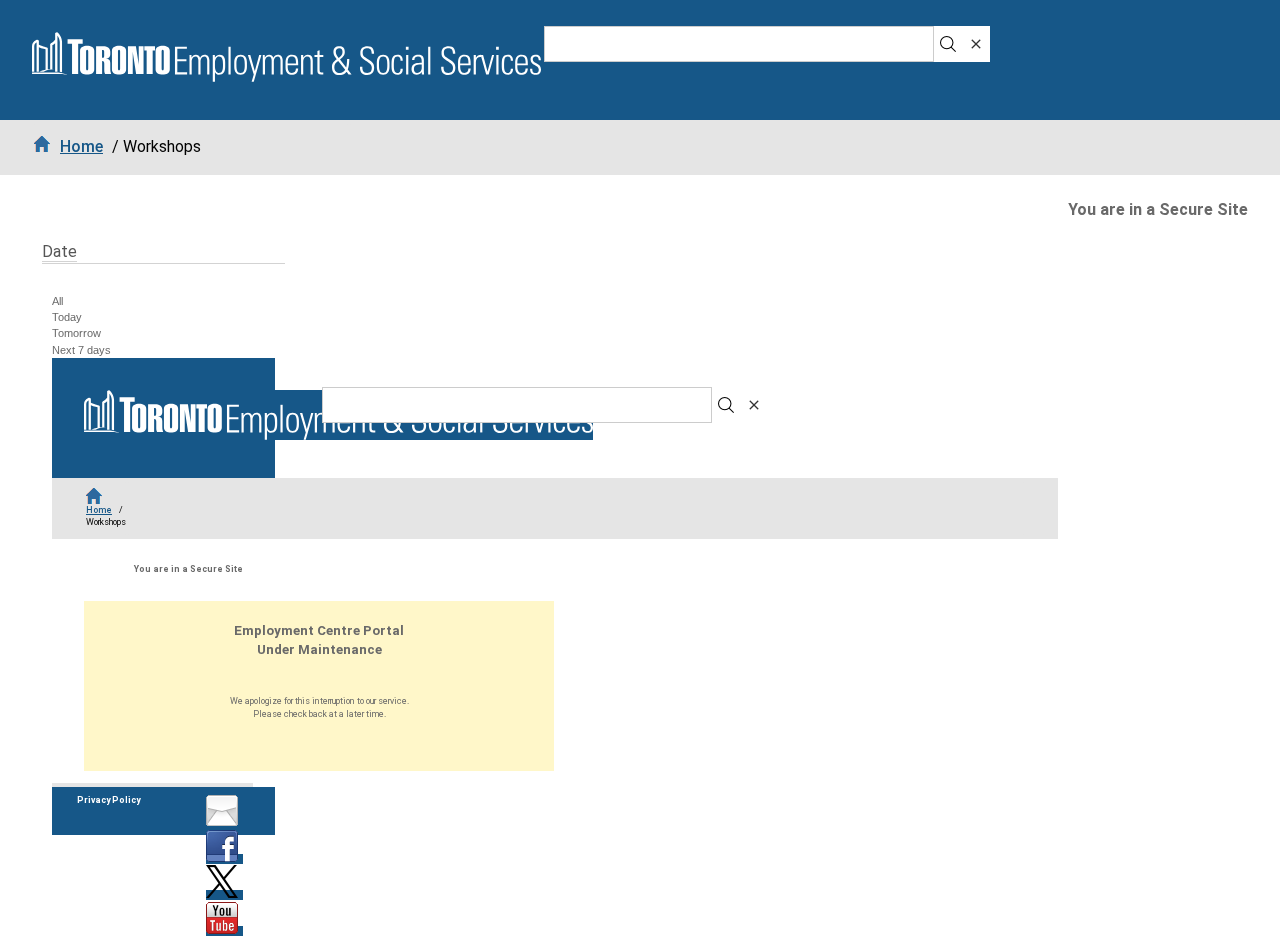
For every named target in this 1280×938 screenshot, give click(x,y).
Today (67, 317)
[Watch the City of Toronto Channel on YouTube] (224, 931)
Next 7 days (81, 350)
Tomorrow (76, 333)
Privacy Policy (108, 800)
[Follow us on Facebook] (224, 859)
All (57, 301)
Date (59, 251)
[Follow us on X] (224, 895)
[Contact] (224, 823)
